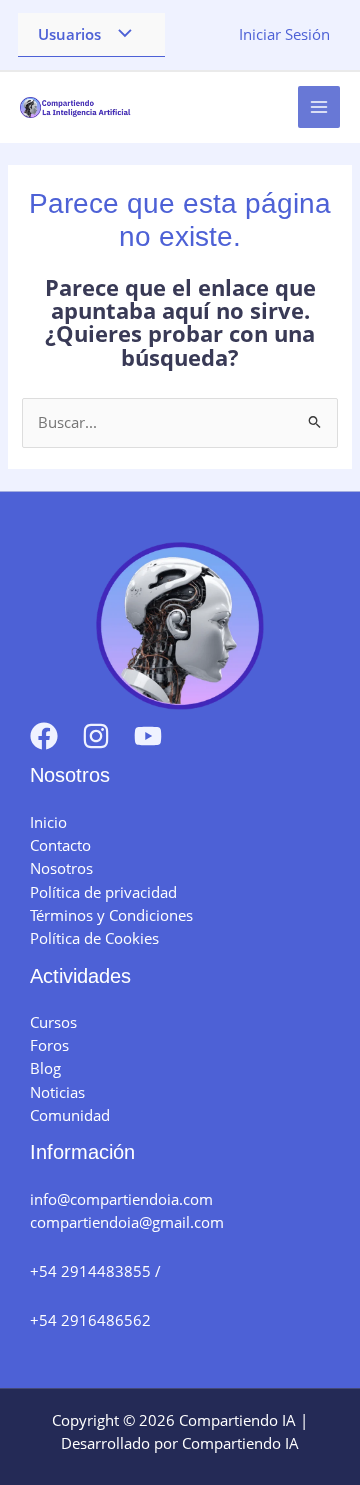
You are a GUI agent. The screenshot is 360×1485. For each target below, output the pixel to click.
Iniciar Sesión (284, 34)
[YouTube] (148, 736)
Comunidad (70, 1115)
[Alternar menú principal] (319, 107)
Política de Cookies (94, 938)
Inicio (48, 822)
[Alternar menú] (120, 35)
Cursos (53, 1022)
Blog (45, 1068)
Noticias (57, 1092)
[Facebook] (44, 736)
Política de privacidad (103, 892)
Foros (49, 1045)
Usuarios (69, 34)
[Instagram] (96, 736)
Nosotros (61, 868)
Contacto (60, 845)
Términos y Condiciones (111, 915)
